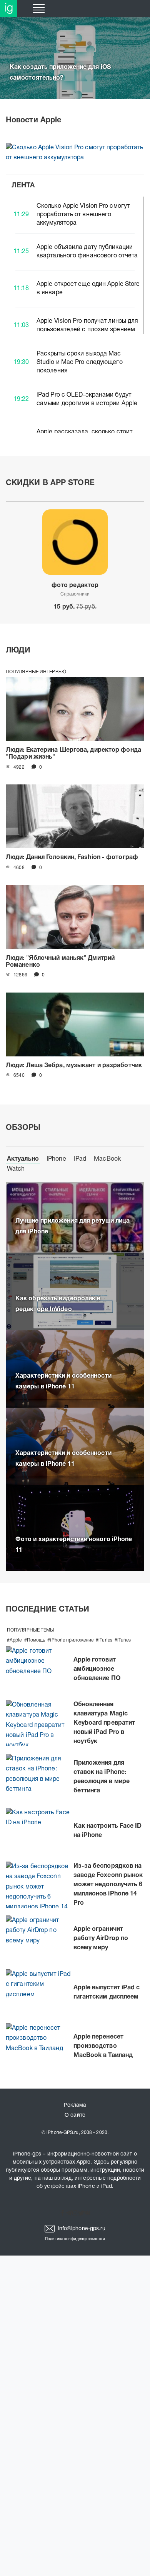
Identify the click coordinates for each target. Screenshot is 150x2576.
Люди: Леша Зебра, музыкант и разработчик (74, 1066)
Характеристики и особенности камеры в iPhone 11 (63, 1381)
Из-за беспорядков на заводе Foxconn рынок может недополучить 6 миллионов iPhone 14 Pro (108, 1885)
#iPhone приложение (70, 1640)
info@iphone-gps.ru (81, 2229)
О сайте (75, 2115)
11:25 (21, 252)
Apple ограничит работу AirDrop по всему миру (101, 1939)
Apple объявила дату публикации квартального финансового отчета (87, 252)
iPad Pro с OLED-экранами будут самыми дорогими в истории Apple (87, 399)
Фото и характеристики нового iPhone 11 (74, 1545)
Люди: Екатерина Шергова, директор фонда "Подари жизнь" (73, 754)
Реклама (75, 2105)
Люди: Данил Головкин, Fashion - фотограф (72, 858)
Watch (16, 1169)
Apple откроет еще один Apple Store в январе (88, 289)
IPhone (56, 1159)
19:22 (21, 399)
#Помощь (35, 1640)
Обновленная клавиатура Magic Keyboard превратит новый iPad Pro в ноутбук (104, 1723)
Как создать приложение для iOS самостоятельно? (60, 73)
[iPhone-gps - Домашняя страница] (9, 9)
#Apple (14, 1640)
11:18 (21, 289)
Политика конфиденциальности (75, 2239)
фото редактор (75, 586)
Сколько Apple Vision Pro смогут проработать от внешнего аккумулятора (73, 147)
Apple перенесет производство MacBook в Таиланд (103, 2046)
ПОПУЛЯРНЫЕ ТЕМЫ (31, 1630)
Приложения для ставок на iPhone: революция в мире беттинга (102, 1777)
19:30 (21, 362)
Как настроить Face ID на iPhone (108, 1831)
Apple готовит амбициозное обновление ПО (97, 1669)
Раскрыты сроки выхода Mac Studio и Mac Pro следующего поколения (80, 362)
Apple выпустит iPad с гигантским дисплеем (107, 1992)
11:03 (21, 325)
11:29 (21, 215)
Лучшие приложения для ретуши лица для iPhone (72, 1226)
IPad (80, 1159)
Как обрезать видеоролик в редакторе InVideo (58, 1304)
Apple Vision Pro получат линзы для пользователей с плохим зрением (87, 325)
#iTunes (104, 1640)
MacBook (107, 1159)
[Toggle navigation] (39, 9)
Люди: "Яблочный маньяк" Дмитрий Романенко (60, 962)
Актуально (23, 1159)
